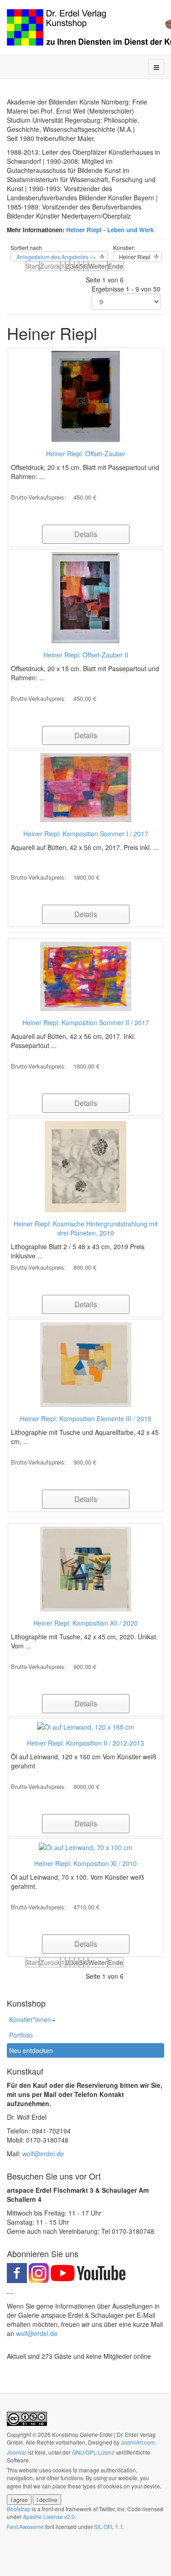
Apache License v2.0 (49, 2516)
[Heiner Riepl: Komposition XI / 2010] (85, 1846)
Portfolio (21, 2035)
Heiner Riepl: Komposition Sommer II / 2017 (86, 1022)
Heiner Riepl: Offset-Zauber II (86, 655)
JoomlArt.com (138, 2442)
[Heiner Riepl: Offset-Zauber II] (85, 597)
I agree (19, 2500)
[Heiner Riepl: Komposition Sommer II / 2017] (86, 975)
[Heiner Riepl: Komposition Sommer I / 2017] (86, 787)
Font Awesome (25, 2526)
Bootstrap (19, 2509)
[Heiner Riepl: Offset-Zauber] (86, 396)
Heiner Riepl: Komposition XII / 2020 (85, 1623)
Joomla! (17, 2452)
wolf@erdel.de (43, 2154)
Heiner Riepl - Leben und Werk (109, 230)
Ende (116, 266)
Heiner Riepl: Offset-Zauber (86, 454)
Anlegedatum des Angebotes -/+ (56, 257)
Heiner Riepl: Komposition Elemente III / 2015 (86, 1418)
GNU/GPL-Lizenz (93, 2452)
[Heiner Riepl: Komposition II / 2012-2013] (85, 1726)
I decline (47, 2500)
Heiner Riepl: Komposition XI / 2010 (85, 1863)
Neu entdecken (31, 2050)
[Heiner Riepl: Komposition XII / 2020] (86, 1568)
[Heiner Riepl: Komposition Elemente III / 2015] (86, 1364)
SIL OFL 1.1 (109, 2526)
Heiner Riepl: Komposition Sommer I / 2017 (86, 834)
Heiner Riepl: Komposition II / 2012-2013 (85, 1743)
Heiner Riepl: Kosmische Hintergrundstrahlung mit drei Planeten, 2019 (86, 1228)
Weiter (98, 266)
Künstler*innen (30, 2019)
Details (86, 534)
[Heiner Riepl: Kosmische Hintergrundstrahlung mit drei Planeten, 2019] (85, 1166)
